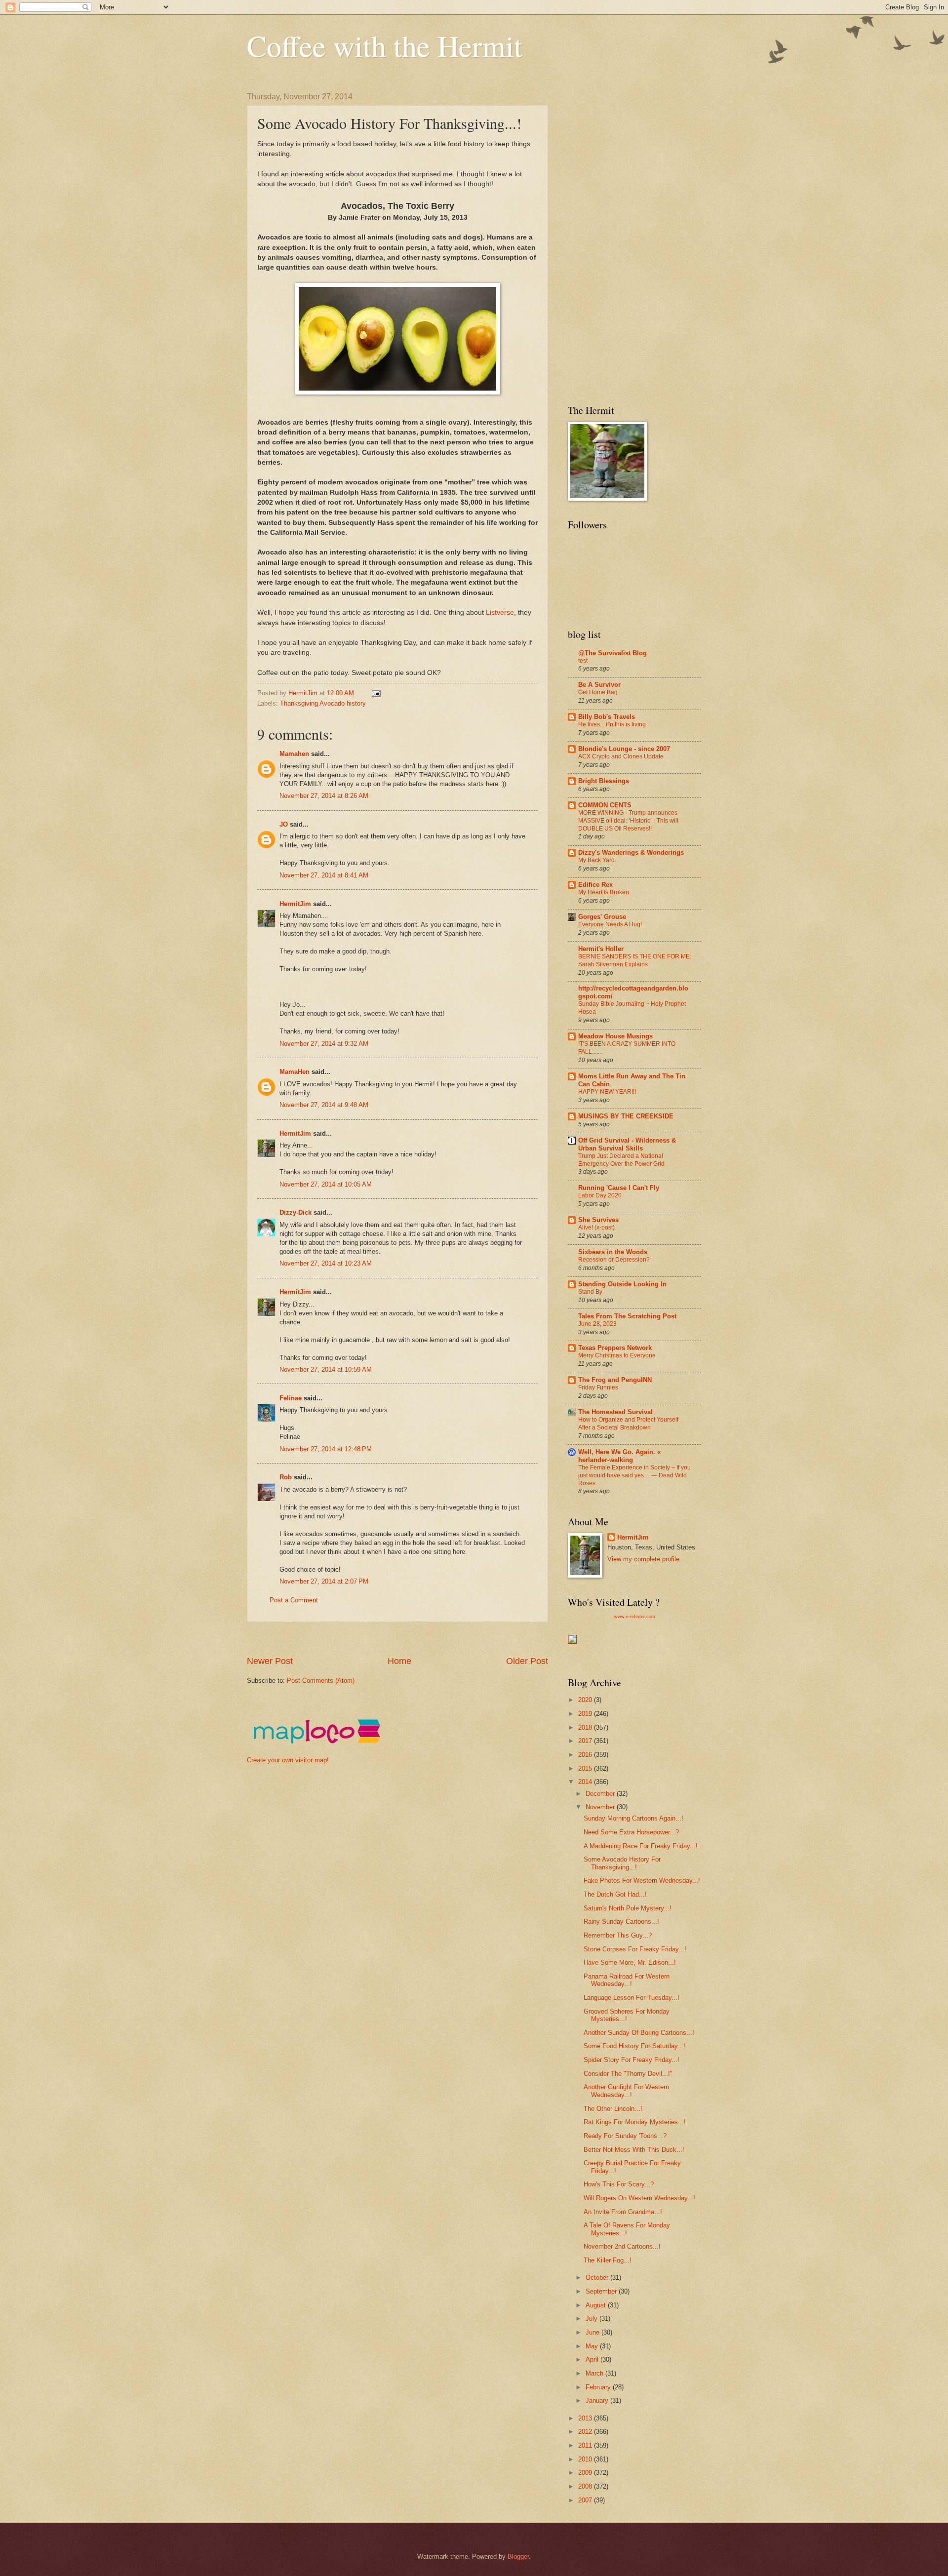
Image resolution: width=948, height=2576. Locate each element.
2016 (586, 1755)
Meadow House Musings (615, 1036)
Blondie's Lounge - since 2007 (624, 749)
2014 (586, 1782)
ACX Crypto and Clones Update (621, 756)
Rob (286, 1477)
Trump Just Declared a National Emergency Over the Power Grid (621, 1160)
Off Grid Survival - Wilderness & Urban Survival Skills (627, 1144)
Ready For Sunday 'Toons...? (625, 2136)
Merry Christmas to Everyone (617, 1355)
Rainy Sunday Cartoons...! (621, 1922)
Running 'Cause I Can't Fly (619, 1188)
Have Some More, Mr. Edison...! (630, 1962)
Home (399, 1661)
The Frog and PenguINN (615, 1380)
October (598, 2278)
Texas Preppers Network (615, 1348)
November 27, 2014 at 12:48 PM (326, 1449)
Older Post (527, 1661)
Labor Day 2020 (600, 1195)
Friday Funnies (598, 1387)
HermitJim (295, 904)
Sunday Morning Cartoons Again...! (633, 1818)
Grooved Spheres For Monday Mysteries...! (627, 2015)
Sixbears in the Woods (613, 1252)
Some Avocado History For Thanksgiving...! (622, 1863)
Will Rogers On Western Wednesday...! (639, 2198)
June (593, 2332)
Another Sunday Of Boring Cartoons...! (639, 2033)
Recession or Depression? (614, 1260)
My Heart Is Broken (604, 892)
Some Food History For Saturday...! (634, 2046)
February (599, 2387)
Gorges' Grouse (602, 917)
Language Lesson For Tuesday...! (632, 1998)
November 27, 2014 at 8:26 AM (324, 796)
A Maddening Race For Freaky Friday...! (641, 1846)
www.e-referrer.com (635, 1617)
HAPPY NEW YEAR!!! (607, 1092)
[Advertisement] (427, 1639)
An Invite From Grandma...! (623, 2212)
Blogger (518, 2556)
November (601, 1807)
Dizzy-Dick (296, 1212)
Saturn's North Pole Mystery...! (628, 1908)
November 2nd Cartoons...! (622, 2246)
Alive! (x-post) (596, 1228)
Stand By (590, 1292)
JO (284, 824)
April (593, 2359)
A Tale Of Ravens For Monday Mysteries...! (627, 2229)
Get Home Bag (598, 692)
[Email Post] (376, 693)
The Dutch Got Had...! (615, 1894)
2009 (586, 2473)
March (595, 2373)
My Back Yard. (597, 860)
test (583, 661)
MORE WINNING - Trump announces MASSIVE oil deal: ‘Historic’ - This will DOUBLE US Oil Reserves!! (628, 821)
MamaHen (295, 1072)
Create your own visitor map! (288, 1760)
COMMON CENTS (605, 805)
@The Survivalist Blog (612, 653)
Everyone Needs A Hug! (610, 924)
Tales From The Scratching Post (627, 1316)
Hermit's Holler (601, 949)
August (597, 2305)
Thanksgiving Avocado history (323, 703)
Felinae (291, 1398)
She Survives (598, 1220)
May (593, 2346)
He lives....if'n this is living (612, 724)
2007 (586, 2500)
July (592, 2318)
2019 (586, 1714)
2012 (586, 2432)
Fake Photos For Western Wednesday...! (642, 1881)
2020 (586, 1700)
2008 (586, 2486)
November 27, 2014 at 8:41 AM (324, 875)
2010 (586, 2459)
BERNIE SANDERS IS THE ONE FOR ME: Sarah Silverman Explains (635, 960)
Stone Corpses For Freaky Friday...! (635, 1949)
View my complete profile (643, 1559)
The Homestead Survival (615, 1412)
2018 (586, 1727)
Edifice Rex (595, 885)
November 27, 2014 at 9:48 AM (324, 1105)
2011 (586, 2445)
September (602, 2291)
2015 (586, 1768)
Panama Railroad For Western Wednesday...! (627, 1980)
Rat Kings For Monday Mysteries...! (635, 2122)
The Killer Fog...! (608, 2260)
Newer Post (270, 1661)
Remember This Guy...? (618, 1935)
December (601, 1794)
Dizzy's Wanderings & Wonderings (631, 852)
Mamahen (294, 754)
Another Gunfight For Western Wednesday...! (626, 2091)
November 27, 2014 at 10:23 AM (326, 1263)
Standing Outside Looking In (622, 1284)
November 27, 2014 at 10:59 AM (326, 1369)
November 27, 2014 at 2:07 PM (324, 1581)
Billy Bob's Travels (607, 717)
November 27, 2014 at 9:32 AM (324, 1044)
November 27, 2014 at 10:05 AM (326, 1184)
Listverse (500, 613)
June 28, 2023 (597, 1324)
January (598, 2400)
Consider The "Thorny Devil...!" (628, 2074)
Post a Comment (294, 1600)
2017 (586, 1741)
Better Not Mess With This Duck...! (634, 2150)
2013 (586, 2418)
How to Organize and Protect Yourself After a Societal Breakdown (628, 1424)
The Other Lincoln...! (613, 2109)
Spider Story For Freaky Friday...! (632, 2060)
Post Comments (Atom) (321, 1681)
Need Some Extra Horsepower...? (631, 1832)
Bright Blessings (604, 781)
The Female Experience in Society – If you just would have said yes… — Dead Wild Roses (634, 1475)
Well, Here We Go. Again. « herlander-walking (619, 1456)
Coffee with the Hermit (385, 45)
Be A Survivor (599, 685)
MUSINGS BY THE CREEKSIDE (626, 1116)
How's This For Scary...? (619, 2184)
